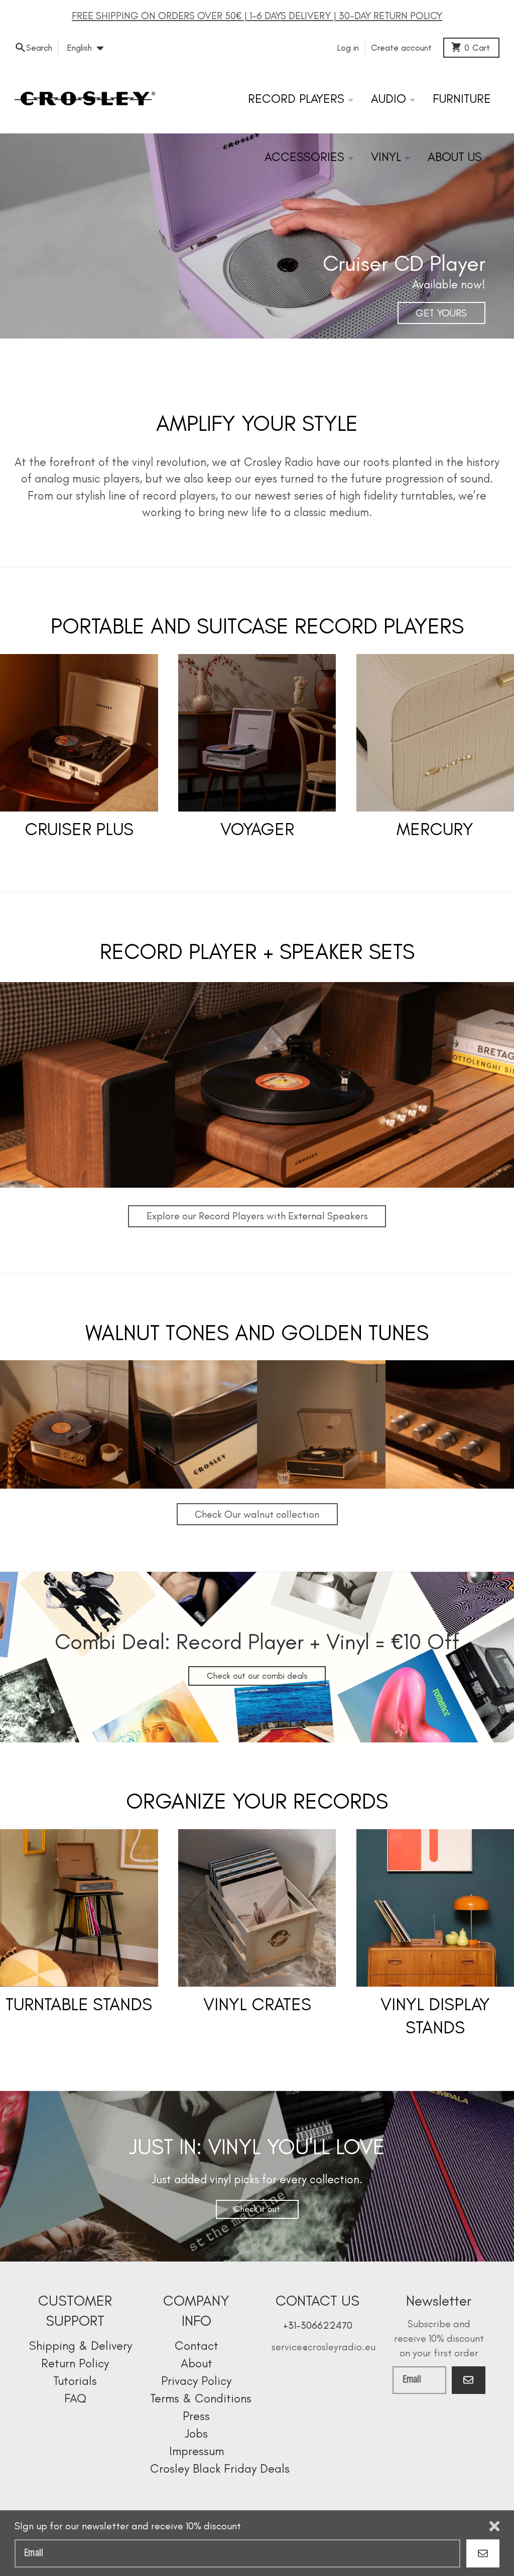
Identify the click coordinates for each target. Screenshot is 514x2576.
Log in (348, 48)
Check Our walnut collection (257, 1514)
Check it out (257, 2209)
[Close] (494, 2526)
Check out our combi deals (257, 1676)
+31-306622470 (318, 2325)
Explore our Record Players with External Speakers (257, 1216)
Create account (401, 48)
